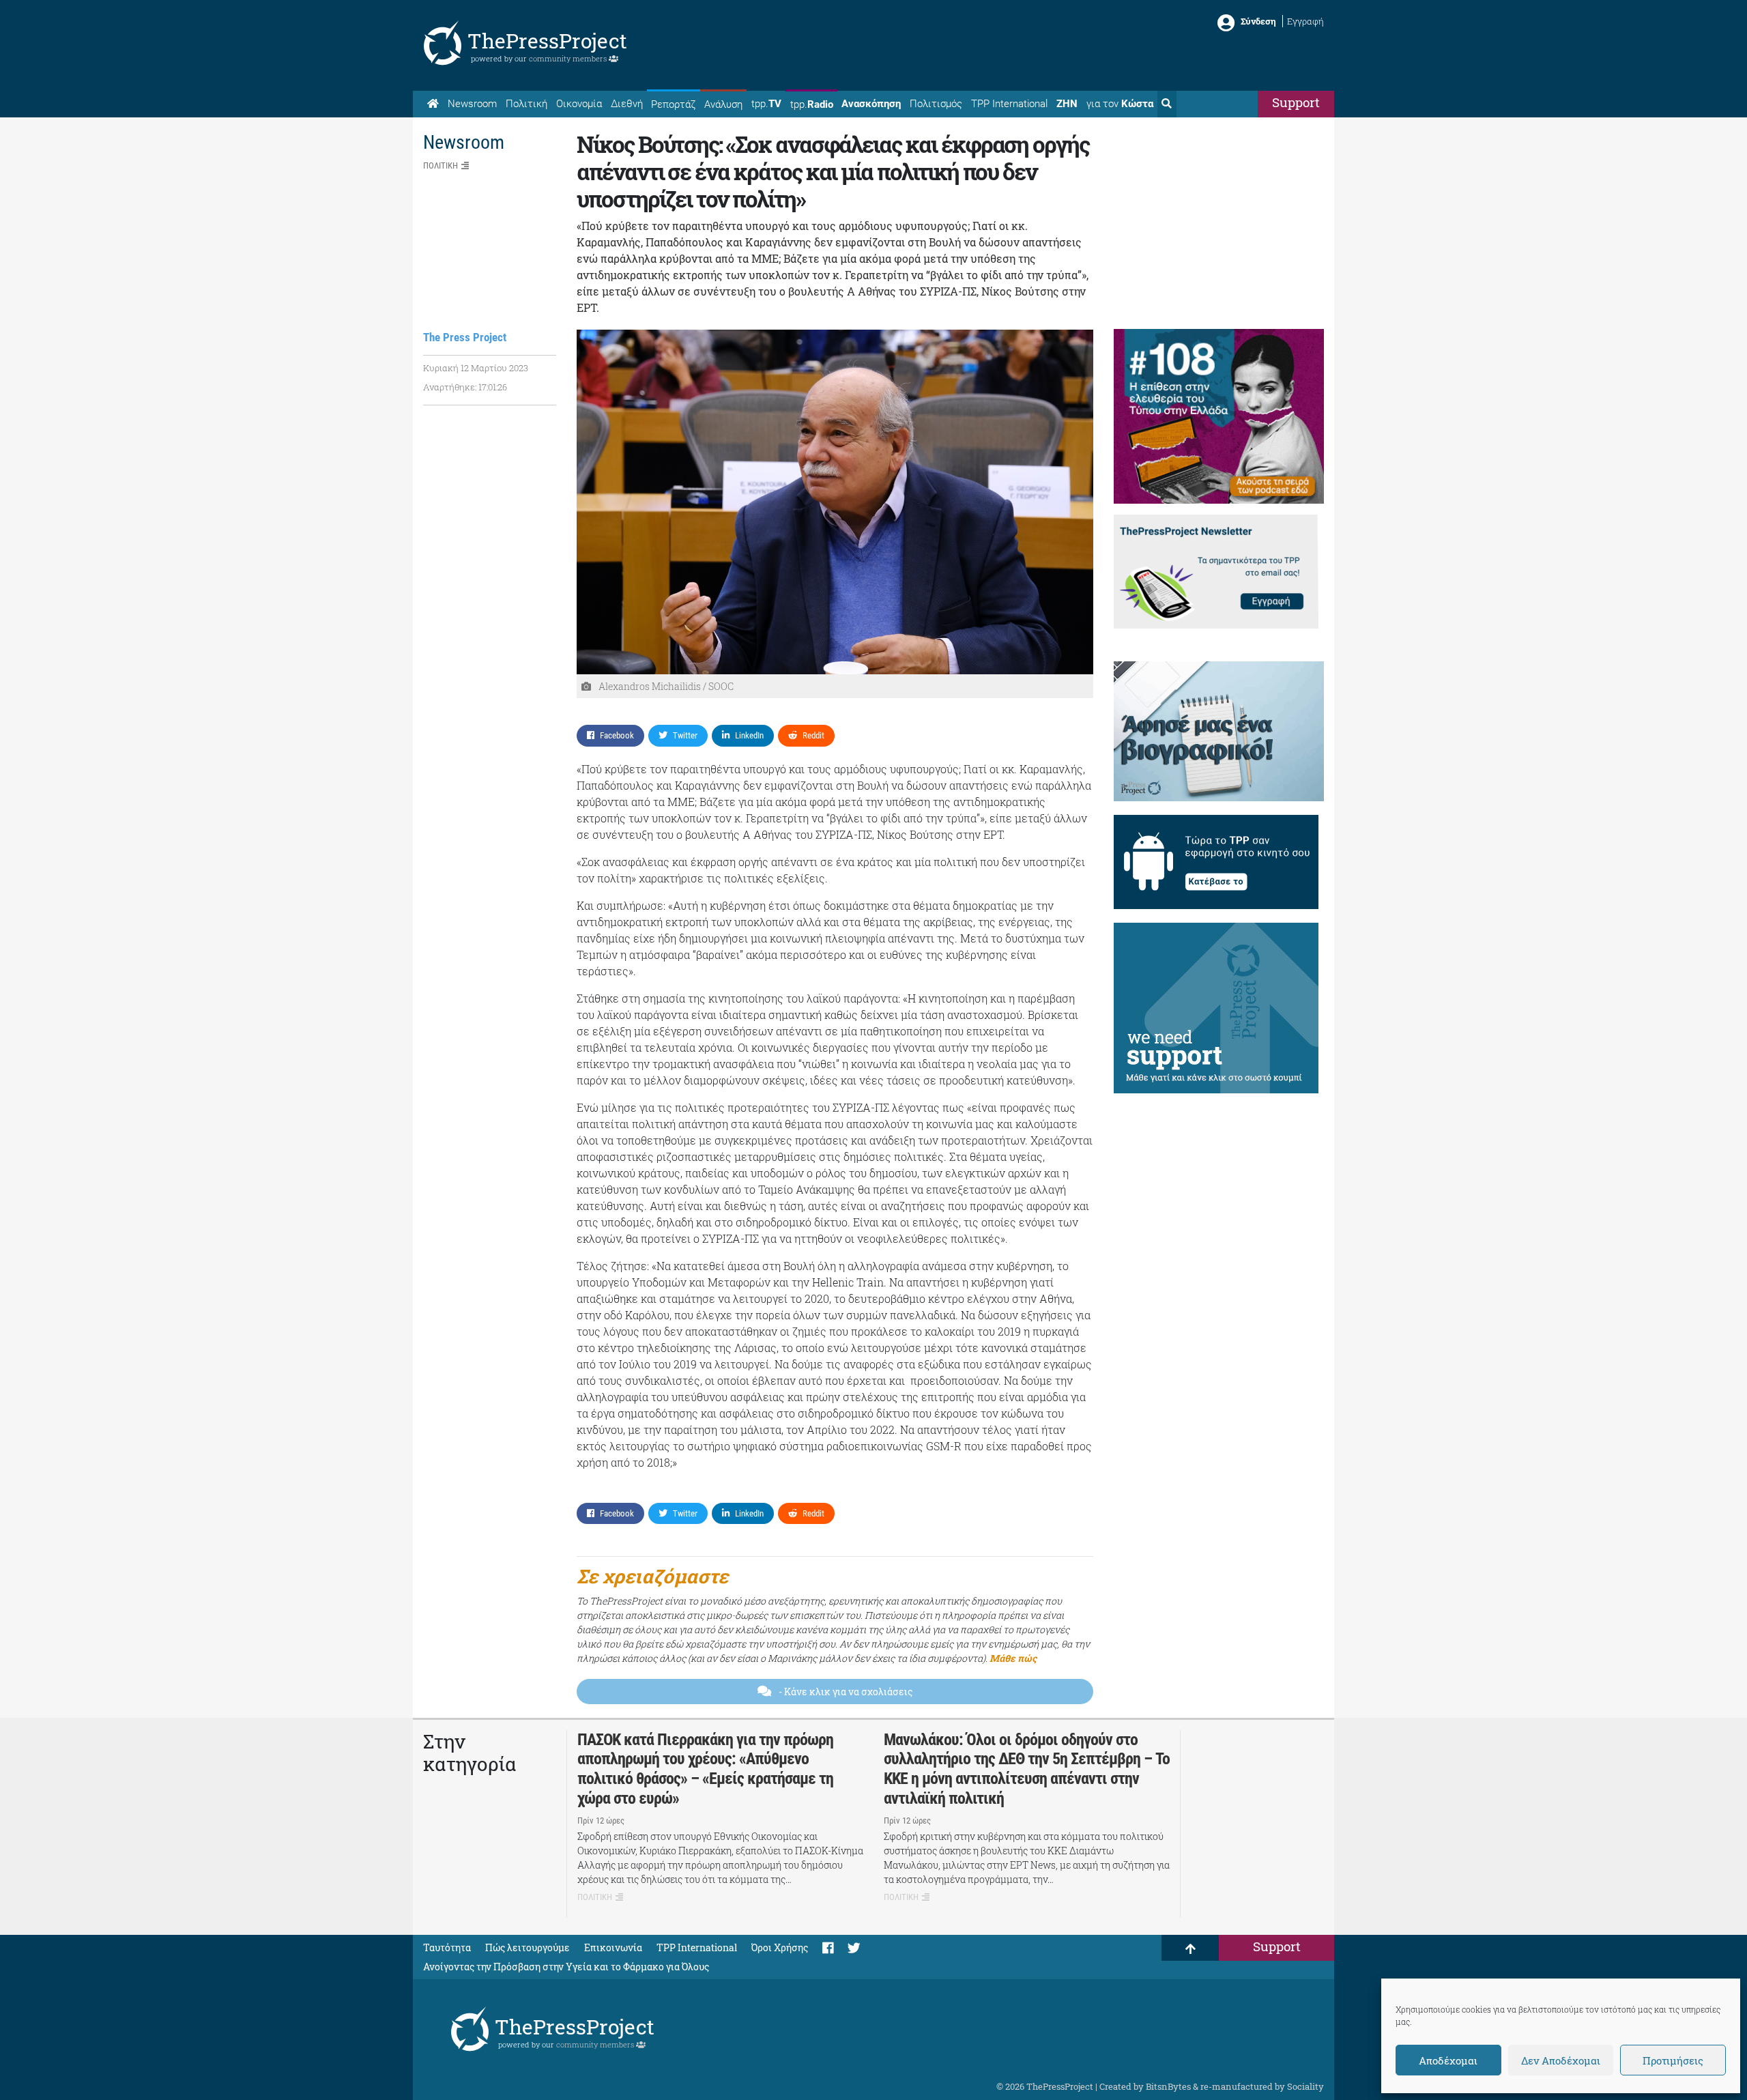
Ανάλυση (723, 104)
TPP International (1009, 104)
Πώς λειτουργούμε (528, 1947)
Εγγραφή (1305, 21)
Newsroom (472, 104)
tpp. (766, 104)
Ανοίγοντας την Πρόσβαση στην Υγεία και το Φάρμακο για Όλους (566, 1967)
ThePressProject (547, 41)
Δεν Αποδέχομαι (1561, 2060)
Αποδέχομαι (1448, 2060)
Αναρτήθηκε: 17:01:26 (465, 387)
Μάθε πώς (1013, 1658)
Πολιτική (526, 104)
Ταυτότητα (447, 1947)
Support (1296, 102)
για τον (1120, 104)
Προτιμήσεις (1673, 2060)
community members (569, 58)
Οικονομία (579, 104)
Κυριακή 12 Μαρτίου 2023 (476, 368)
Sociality (1305, 2086)
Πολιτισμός (936, 104)
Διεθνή (627, 104)
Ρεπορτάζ (673, 104)
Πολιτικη (441, 166)
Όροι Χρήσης (780, 1947)
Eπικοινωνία (613, 1947)
